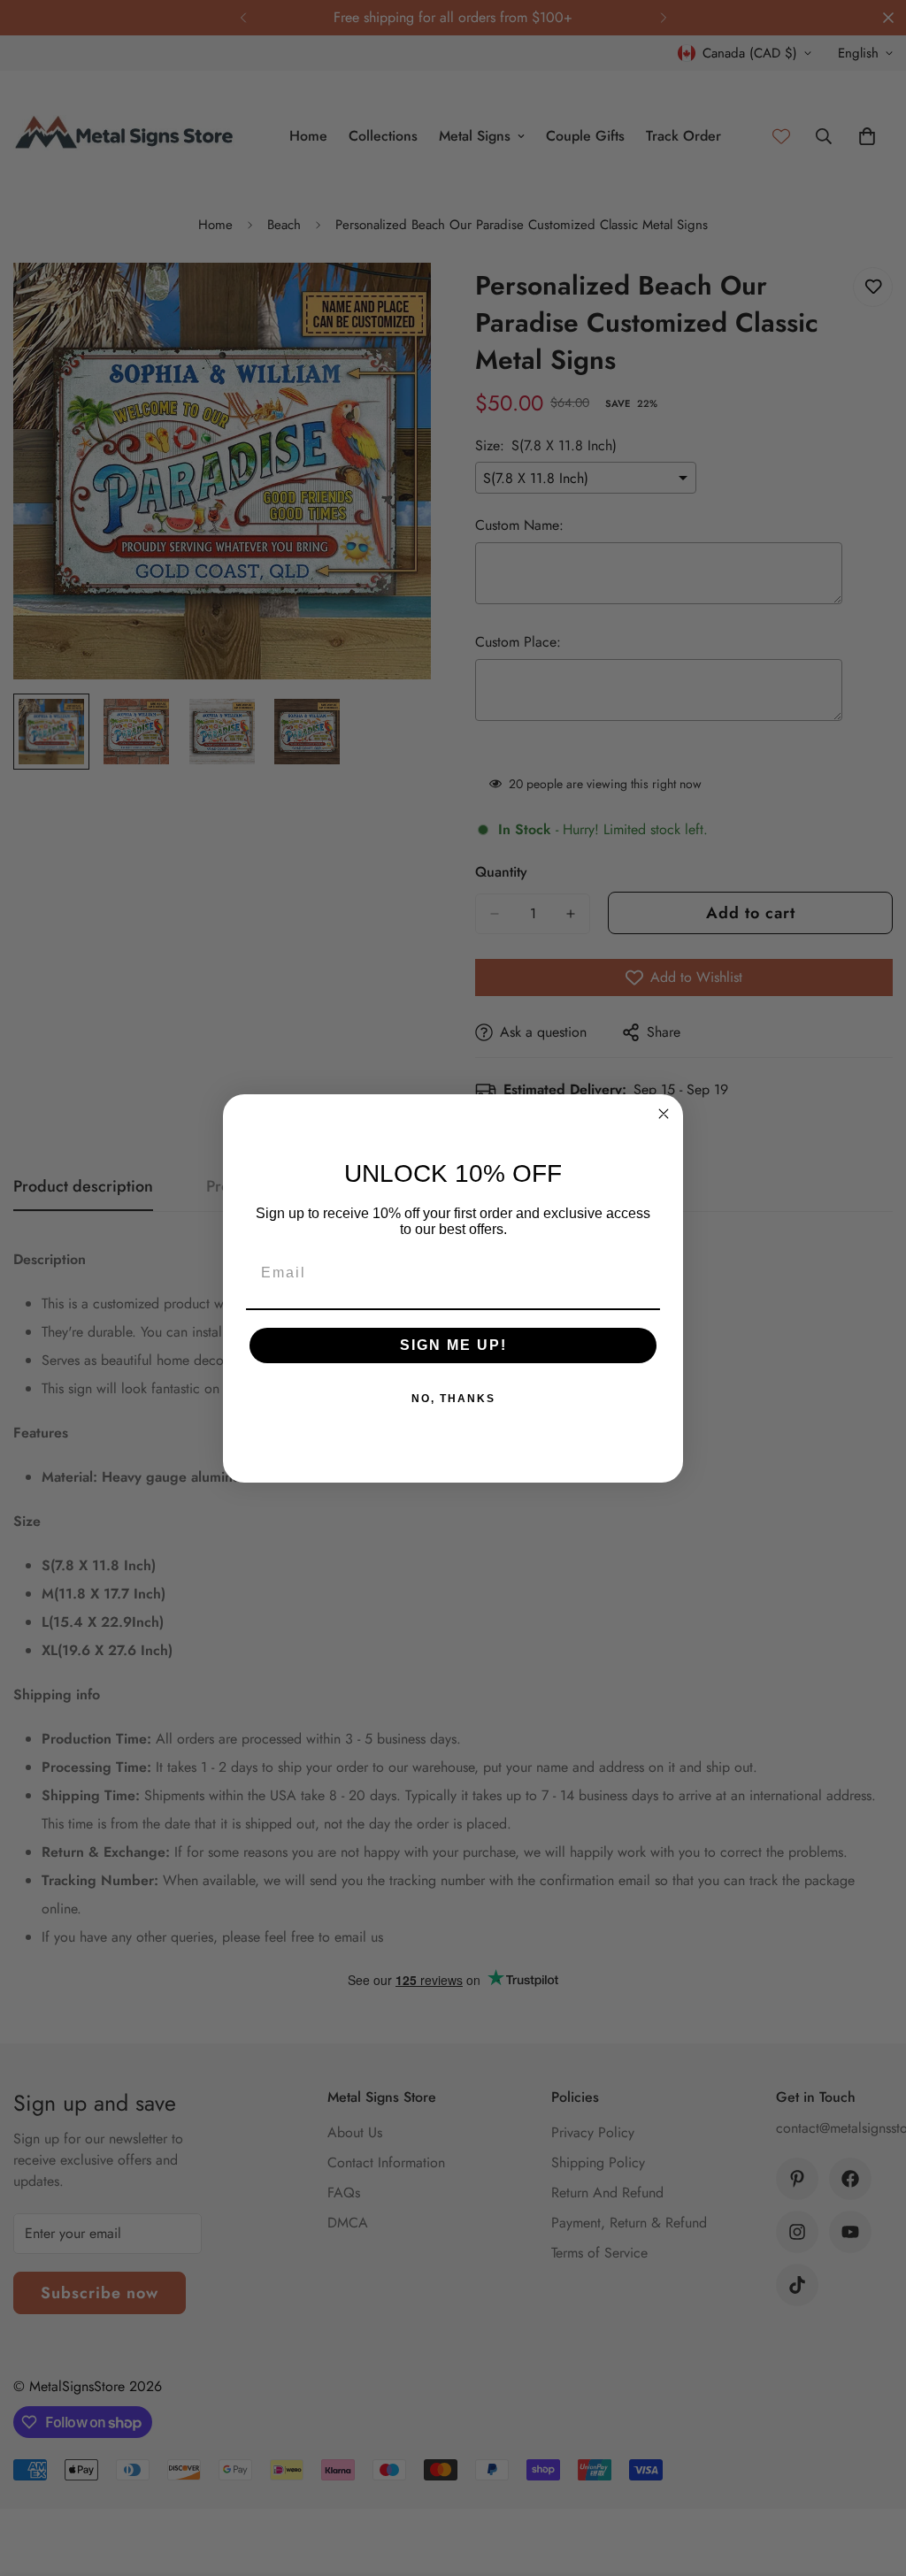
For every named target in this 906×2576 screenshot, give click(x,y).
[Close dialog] (664, 1114)
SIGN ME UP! (453, 1345)
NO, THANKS (453, 1399)
